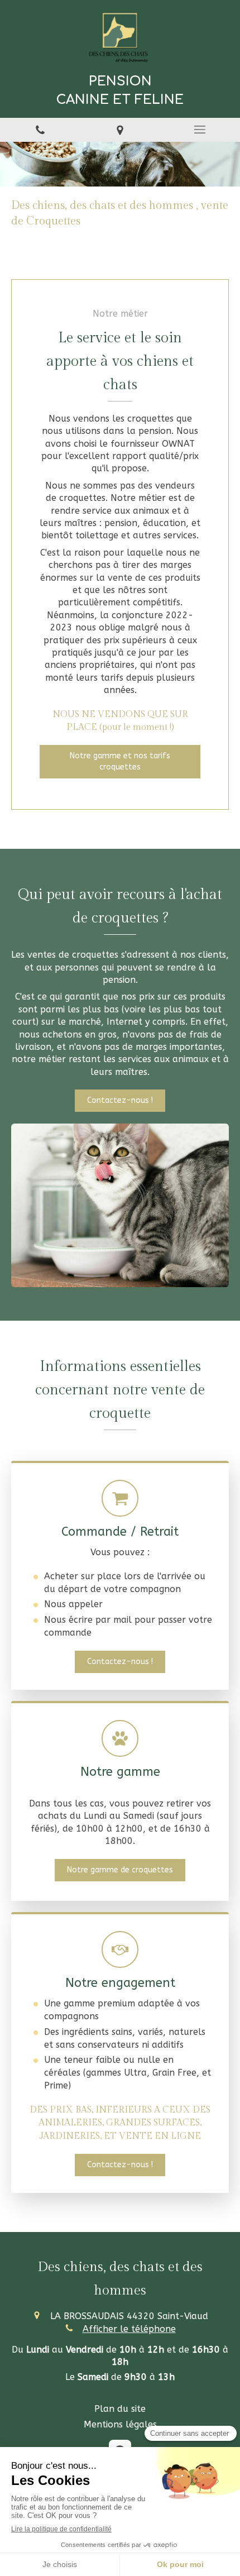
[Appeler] (40, 130)
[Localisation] (120, 130)
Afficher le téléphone (129, 2329)
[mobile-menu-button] (200, 130)
